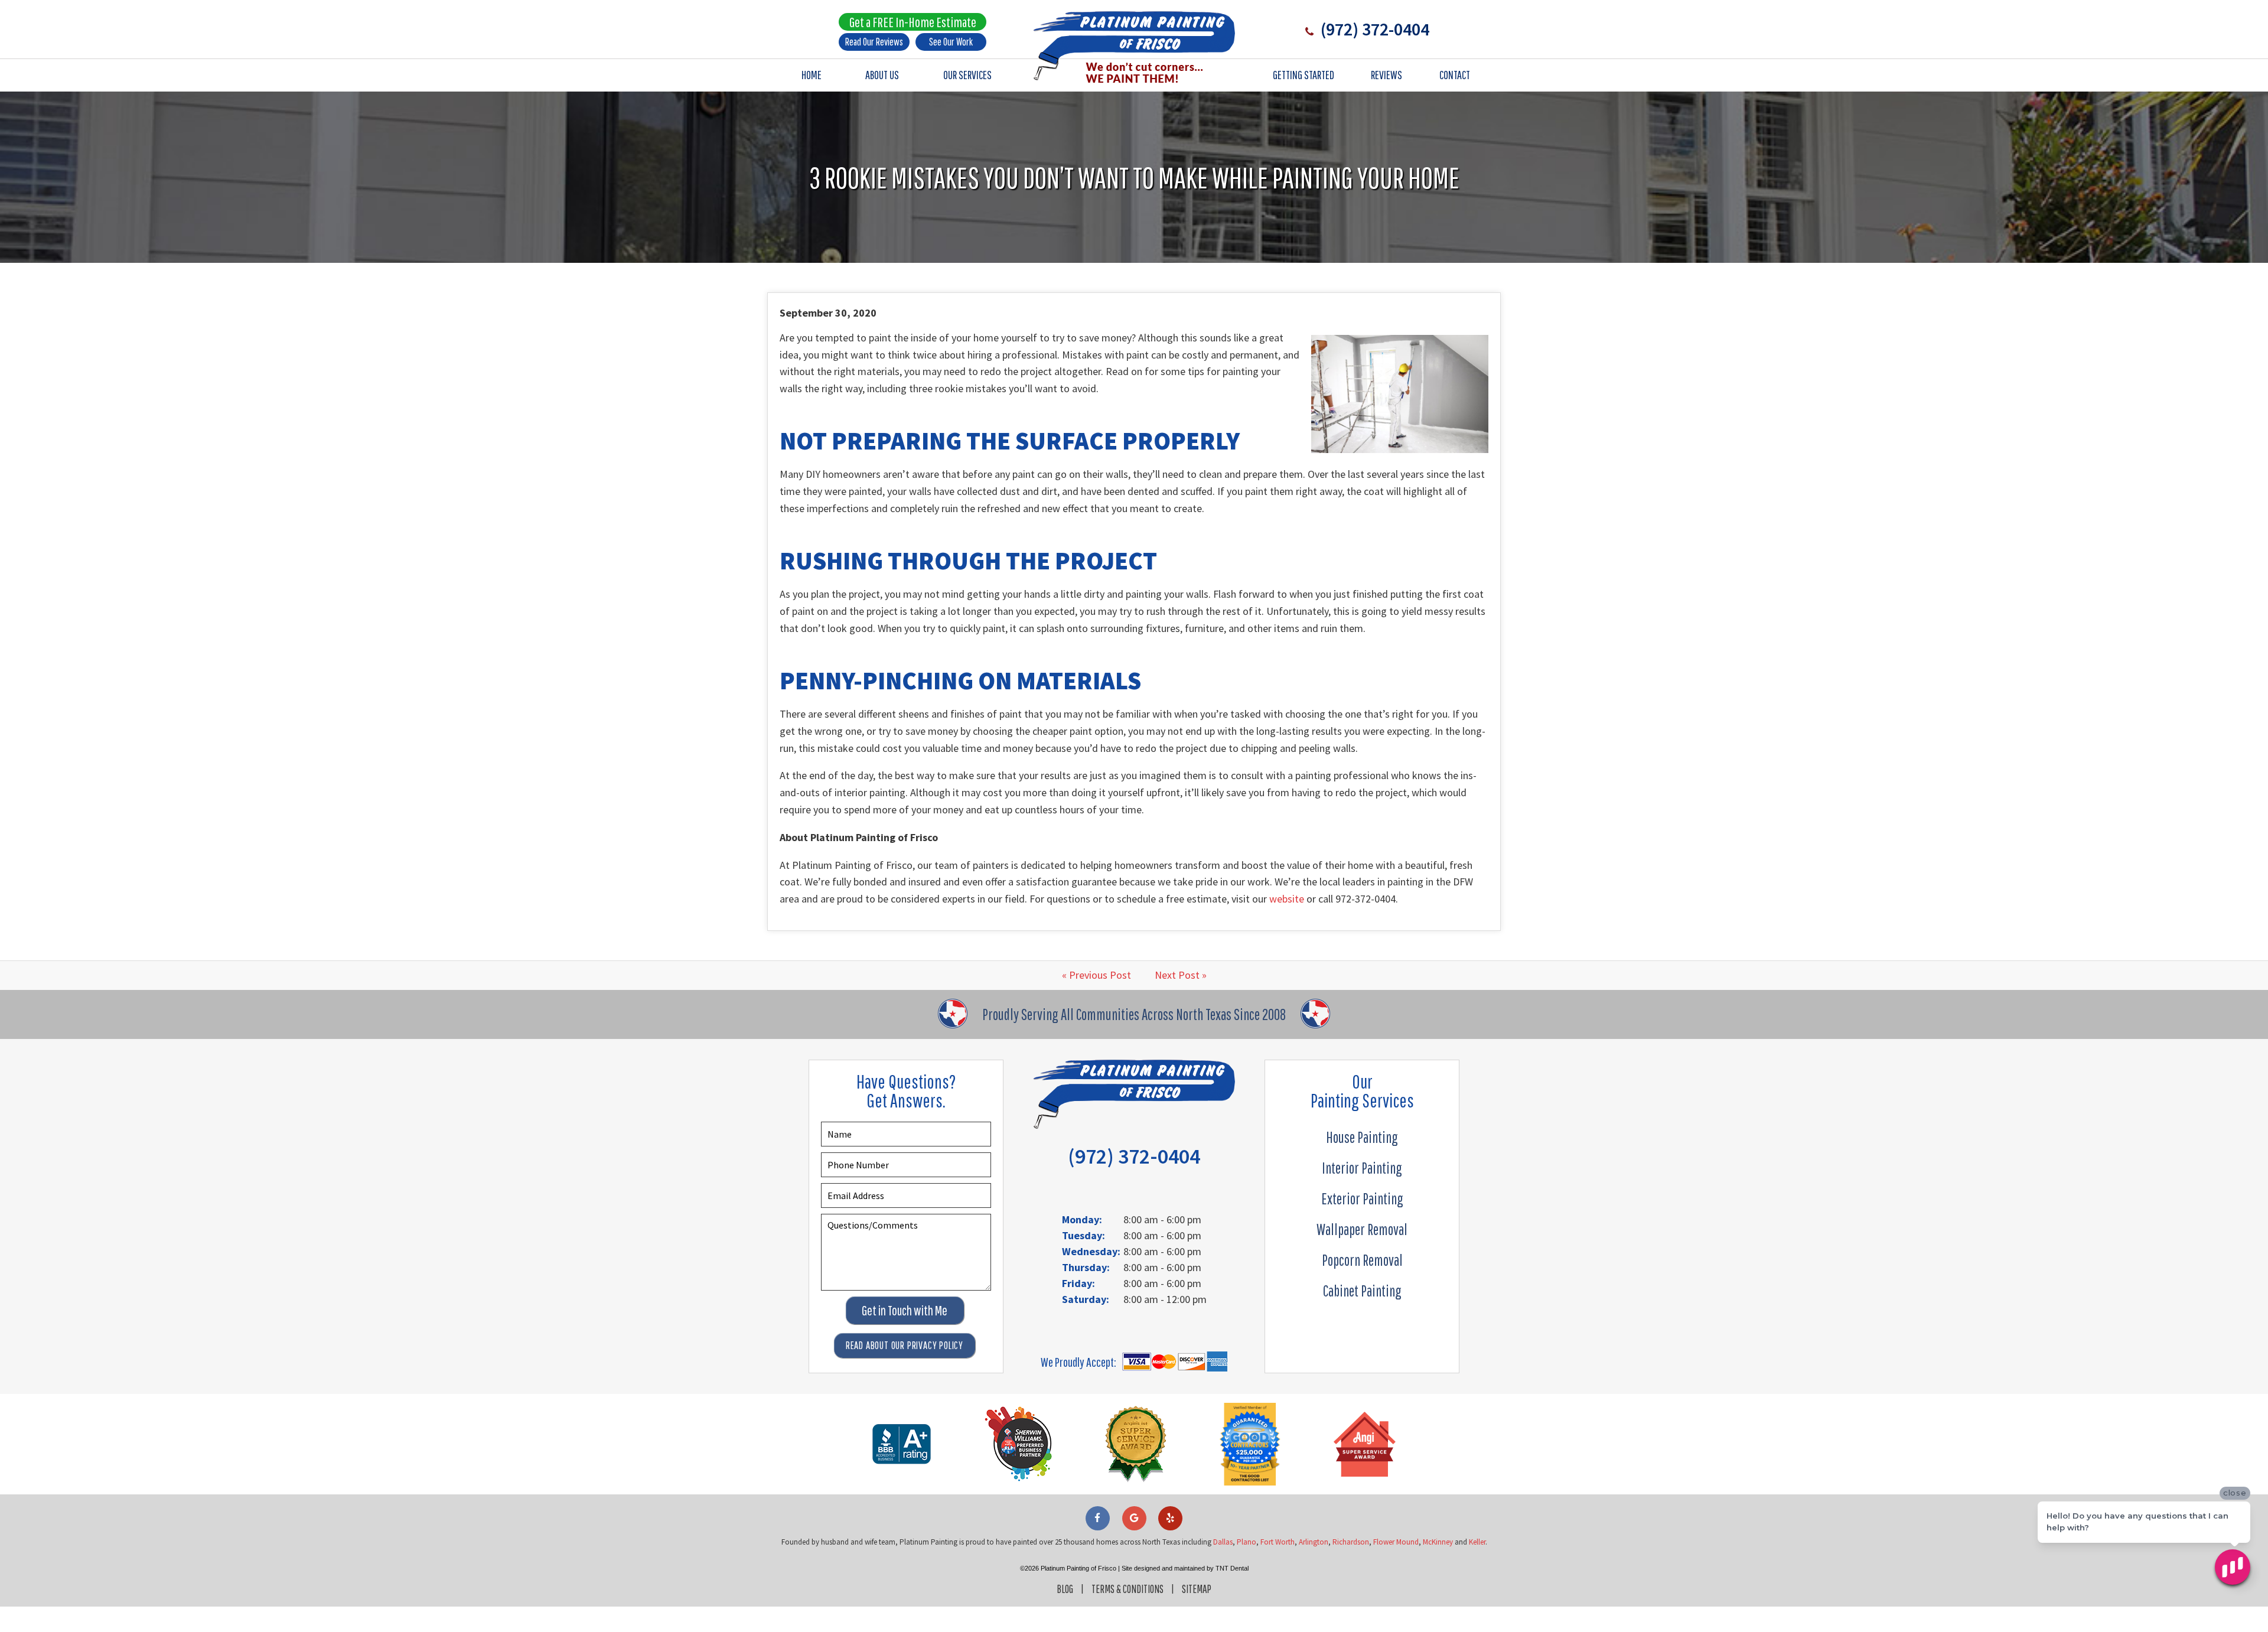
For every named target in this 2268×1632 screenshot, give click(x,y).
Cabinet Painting (1362, 1291)
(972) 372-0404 (1373, 29)
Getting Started (1304, 75)
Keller (1477, 1542)
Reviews (1386, 75)
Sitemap (1197, 1589)
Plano (1247, 1542)
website (1287, 899)
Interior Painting (1362, 1168)
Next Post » (1181, 975)
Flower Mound (1396, 1542)
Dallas (1223, 1542)
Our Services (967, 75)
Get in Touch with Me (905, 1310)
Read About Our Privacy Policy (905, 1345)
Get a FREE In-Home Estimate (913, 22)
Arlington (1314, 1542)
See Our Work (951, 42)
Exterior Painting (1362, 1198)
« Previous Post (1096, 975)
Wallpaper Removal (1362, 1229)
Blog (1065, 1589)
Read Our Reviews (874, 42)
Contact (1455, 75)
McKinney (1438, 1542)
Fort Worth (1278, 1542)
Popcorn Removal (1362, 1260)
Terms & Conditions (1128, 1589)
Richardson (1351, 1542)
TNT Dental (1232, 1568)
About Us (882, 75)
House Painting (1362, 1137)
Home (812, 75)
